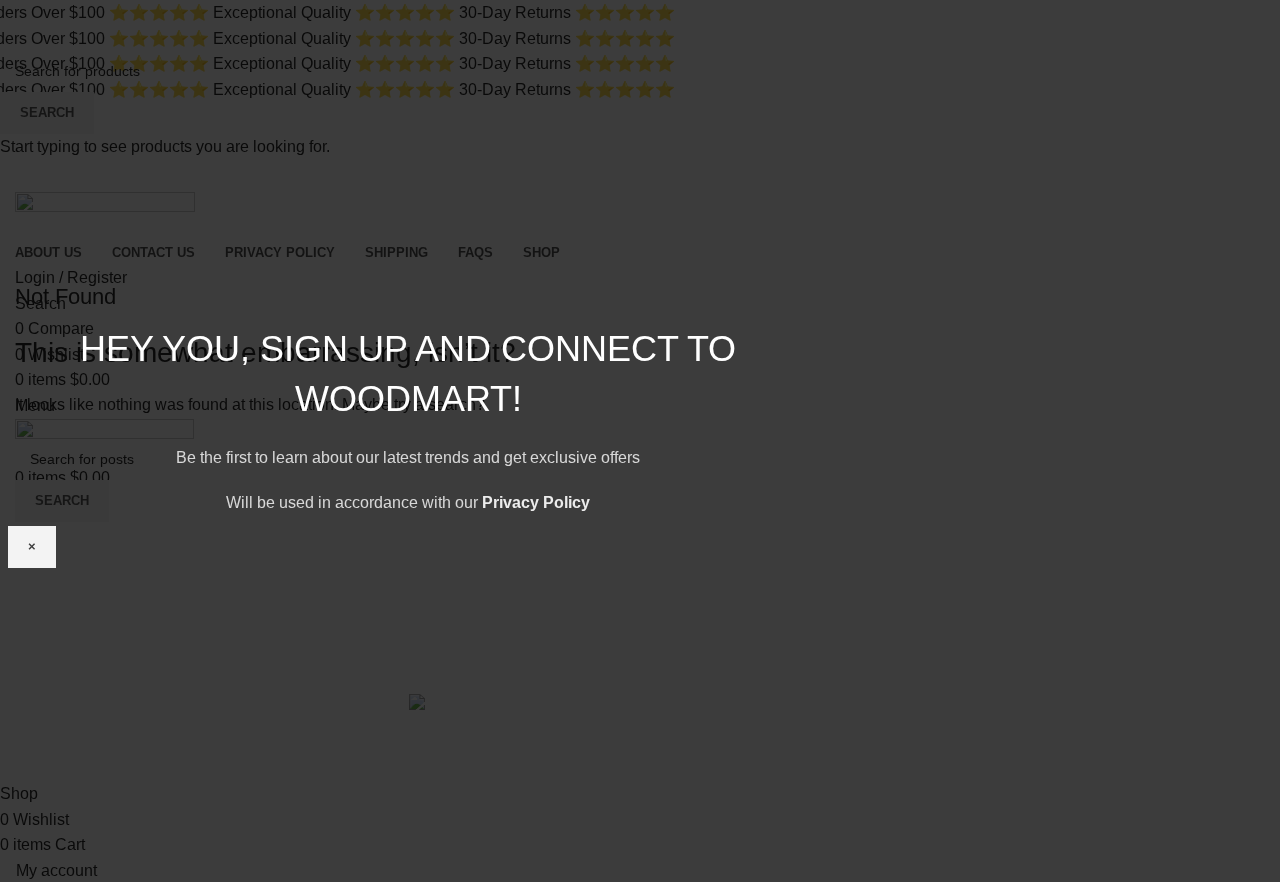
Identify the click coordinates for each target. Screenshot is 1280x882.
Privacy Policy (536, 502)
